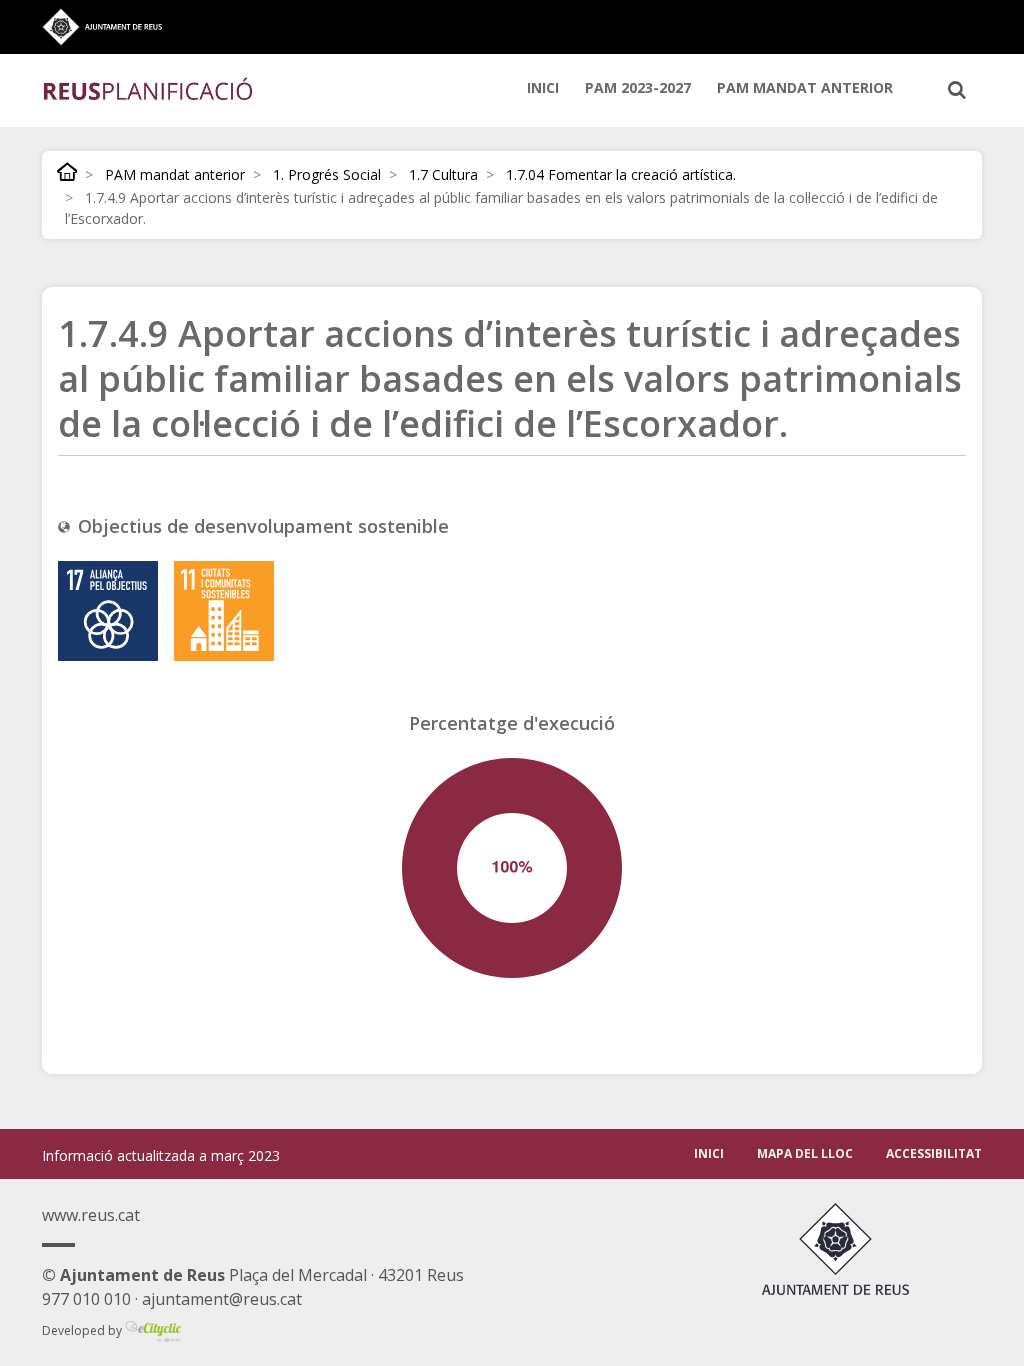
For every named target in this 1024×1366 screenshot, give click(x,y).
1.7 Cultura (443, 174)
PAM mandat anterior (805, 87)
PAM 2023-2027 (638, 87)
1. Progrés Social (327, 174)
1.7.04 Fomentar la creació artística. (621, 174)
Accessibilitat (934, 1153)
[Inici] (148, 88)
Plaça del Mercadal (204, 1275)
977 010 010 (86, 1299)
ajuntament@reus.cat (222, 1299)
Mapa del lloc (805, 1153)
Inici (543, 87)
